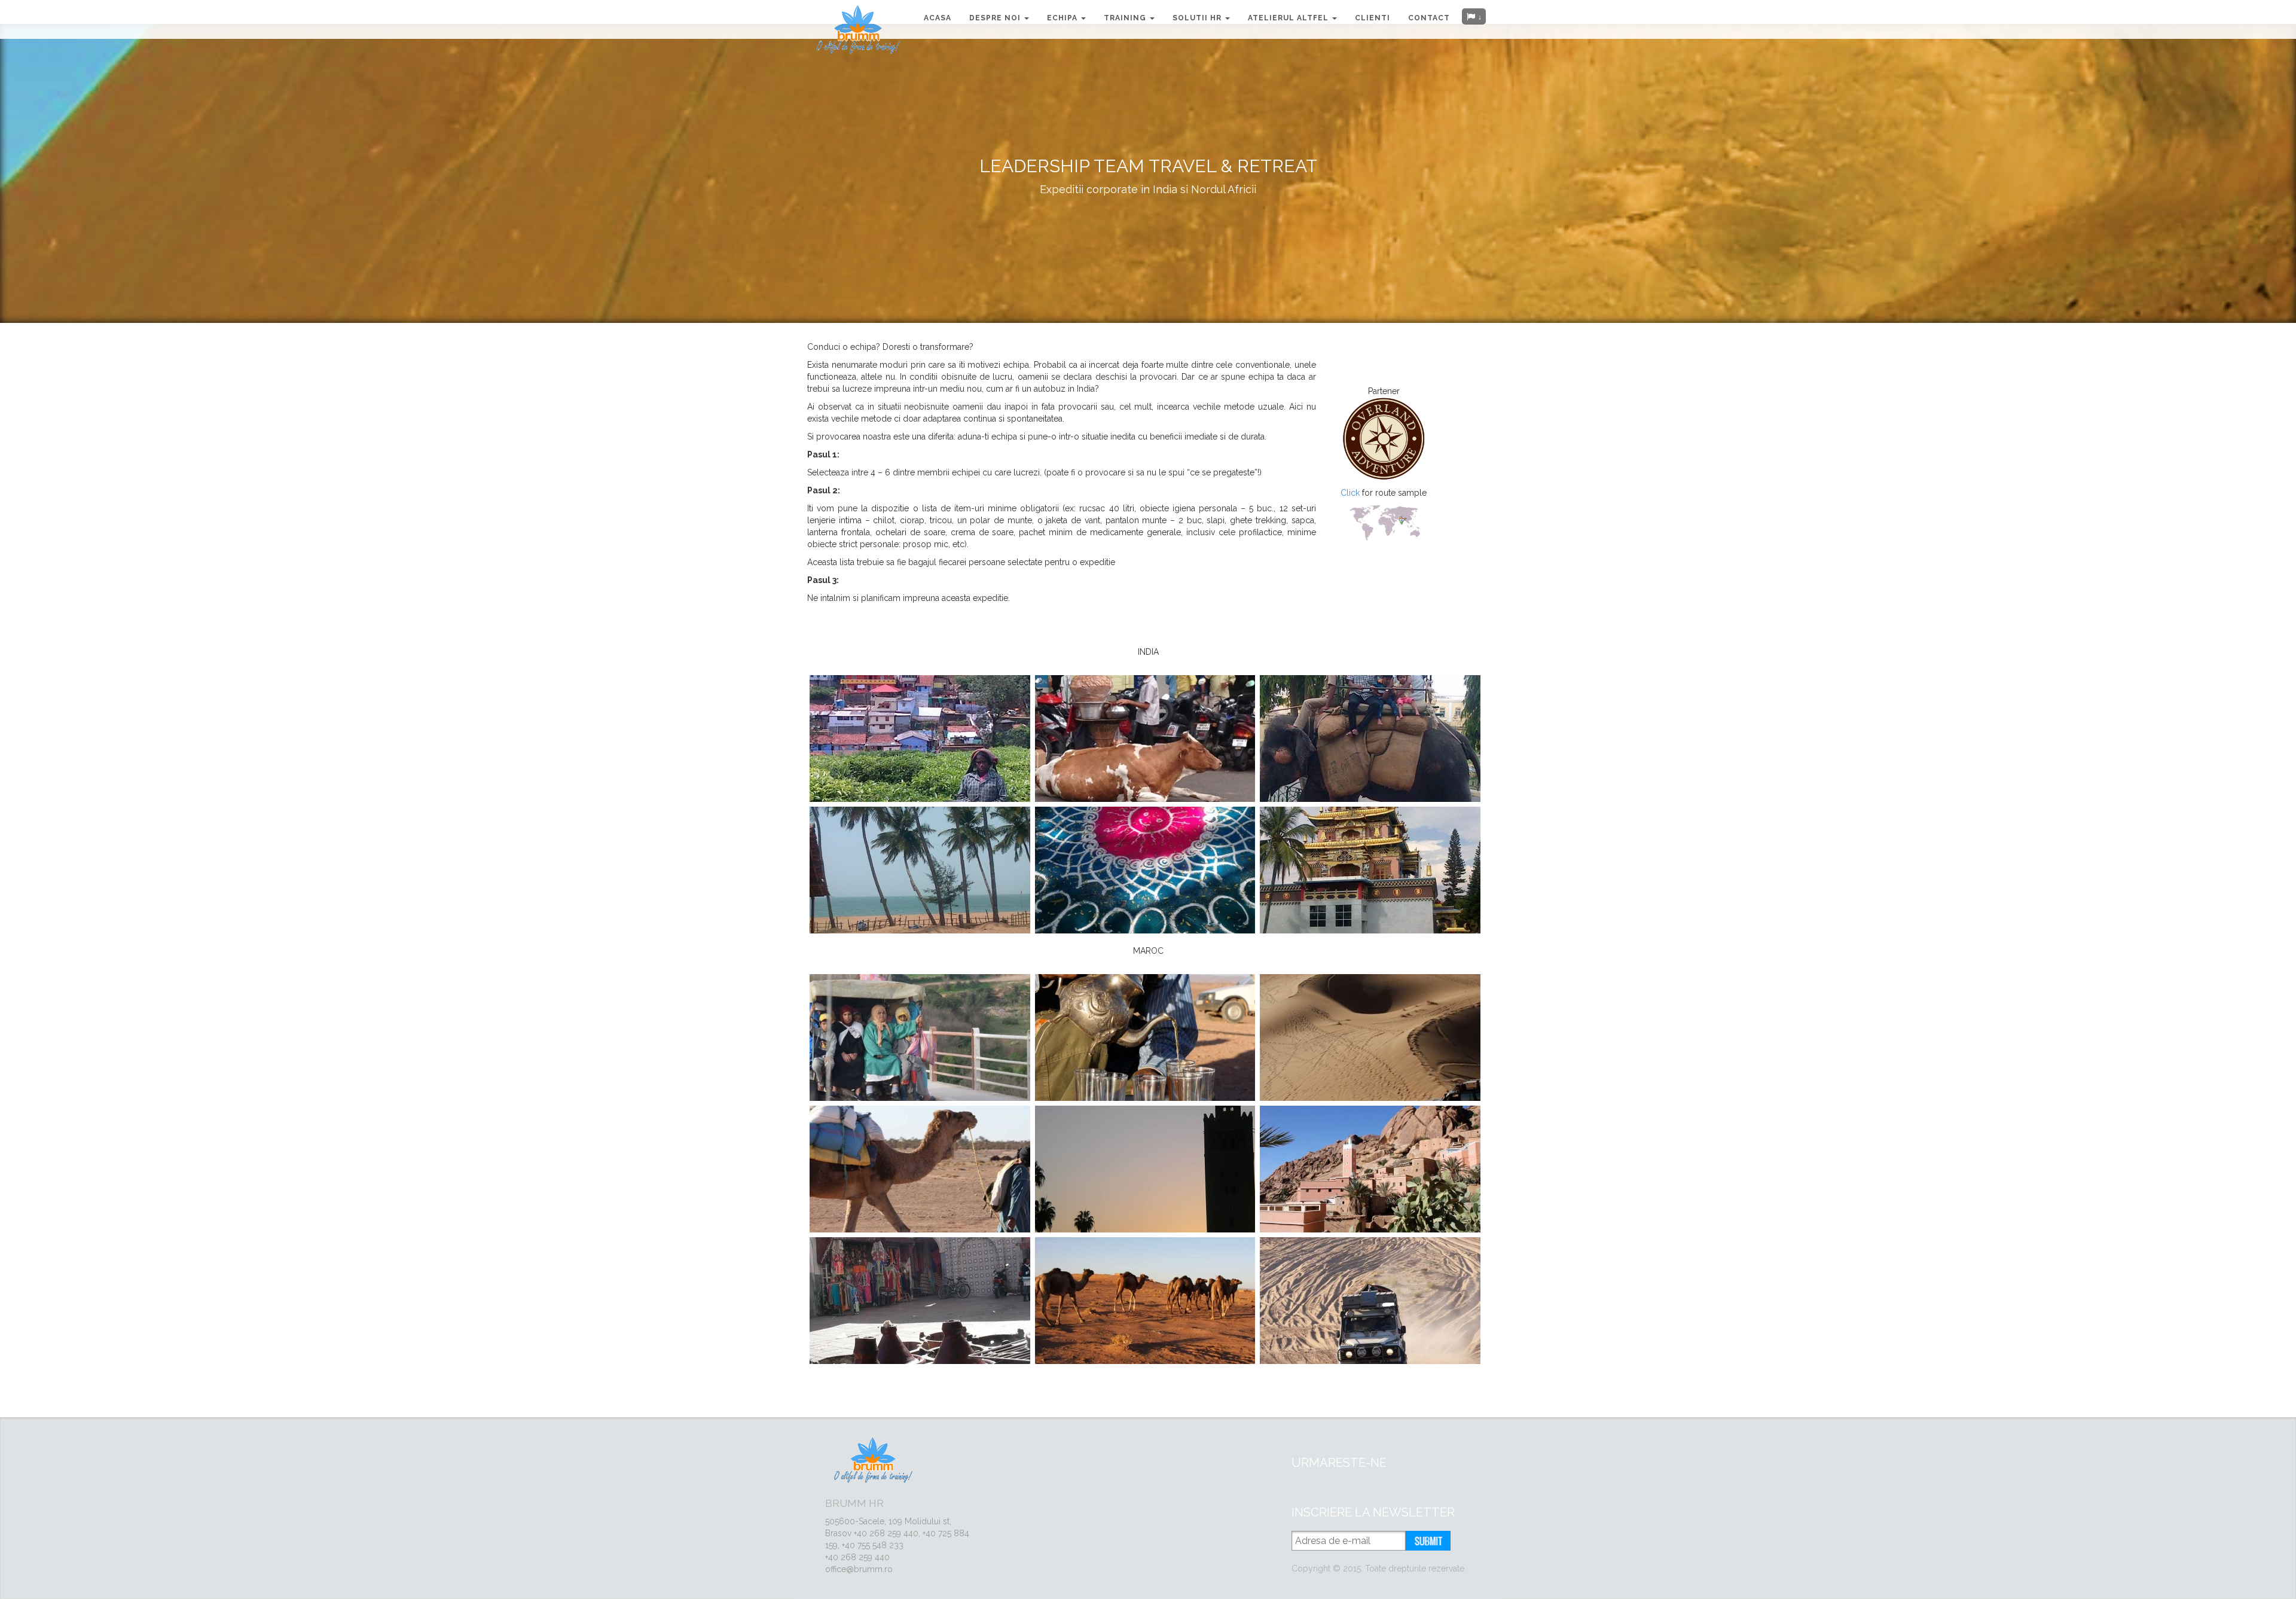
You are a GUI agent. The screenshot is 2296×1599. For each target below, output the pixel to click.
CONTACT (1429, 18)
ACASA (938, 18)
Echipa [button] (1063, 18)
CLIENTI (1373, 18)
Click (1351, 493)
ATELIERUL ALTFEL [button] (1289, 18)
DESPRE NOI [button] (996, 18)
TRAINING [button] (1126, 18)
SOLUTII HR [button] (1198, 18)
